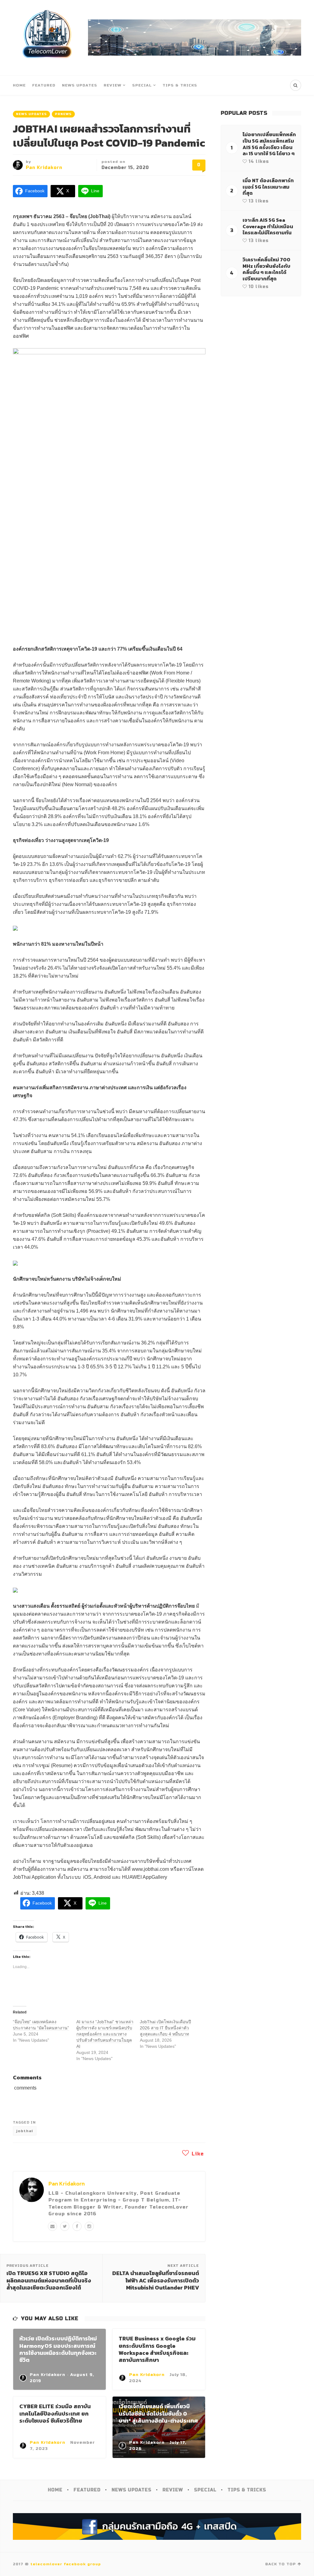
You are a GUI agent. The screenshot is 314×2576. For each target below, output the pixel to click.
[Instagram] (89, 2226)
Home (19, 85)
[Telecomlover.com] (47, 38)
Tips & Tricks (180, 85)
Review (113, 85)
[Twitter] (65, 2226)
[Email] (52, 2226)
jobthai (25, 2131)
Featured (44, 85)
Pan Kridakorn (44, 168)
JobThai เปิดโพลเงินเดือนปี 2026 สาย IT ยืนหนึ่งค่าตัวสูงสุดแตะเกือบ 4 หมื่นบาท (165, 2028)
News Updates (80, 85)
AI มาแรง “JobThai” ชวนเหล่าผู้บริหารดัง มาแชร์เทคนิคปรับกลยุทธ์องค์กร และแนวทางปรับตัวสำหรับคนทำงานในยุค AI (105, 2034)
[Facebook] (77, 2226)
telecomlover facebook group (66, 2564)
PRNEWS (63, 114)
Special (142, 85)
